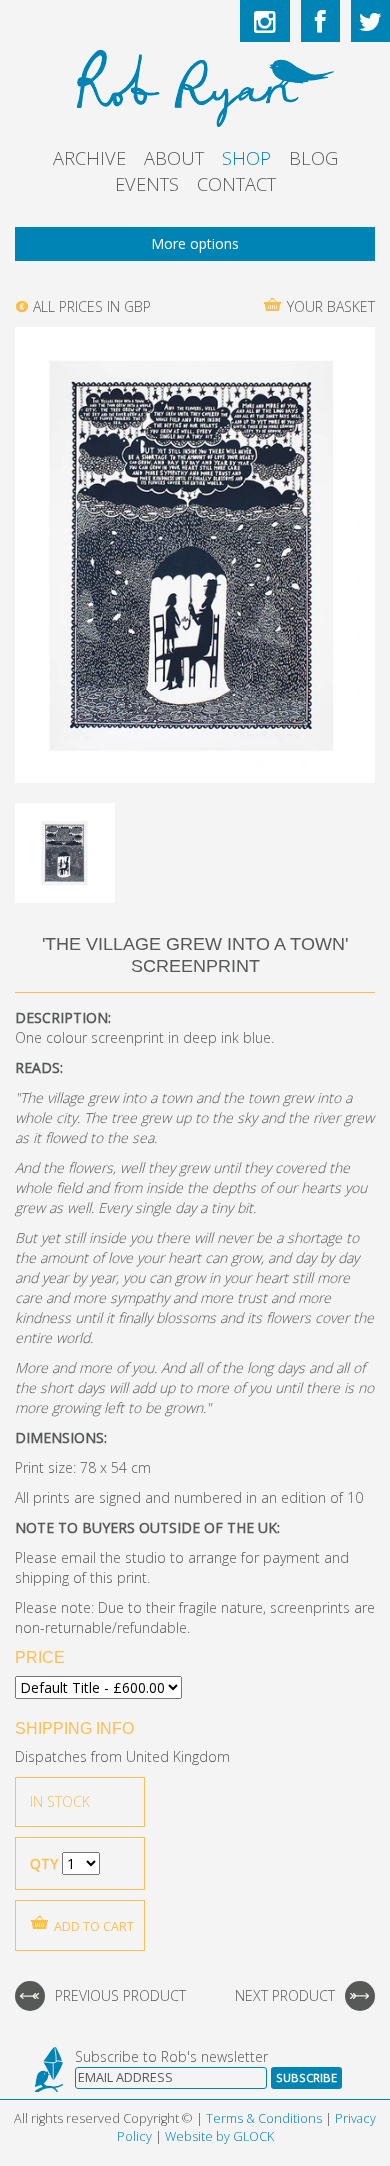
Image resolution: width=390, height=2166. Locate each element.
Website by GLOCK (219, 2136)
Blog (313, 158)
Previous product (120, 1995)
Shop (246, 158)
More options (195, 243)
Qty (44, 1863)
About (174, 158)
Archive (89, 158)
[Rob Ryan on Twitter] (370, 21)
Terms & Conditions (264, 2118)
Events (147, 184)
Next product (285, 1995)
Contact (236, 184)
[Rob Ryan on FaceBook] (320, 21)
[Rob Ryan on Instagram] (265, 21)
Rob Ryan (195, 85)
